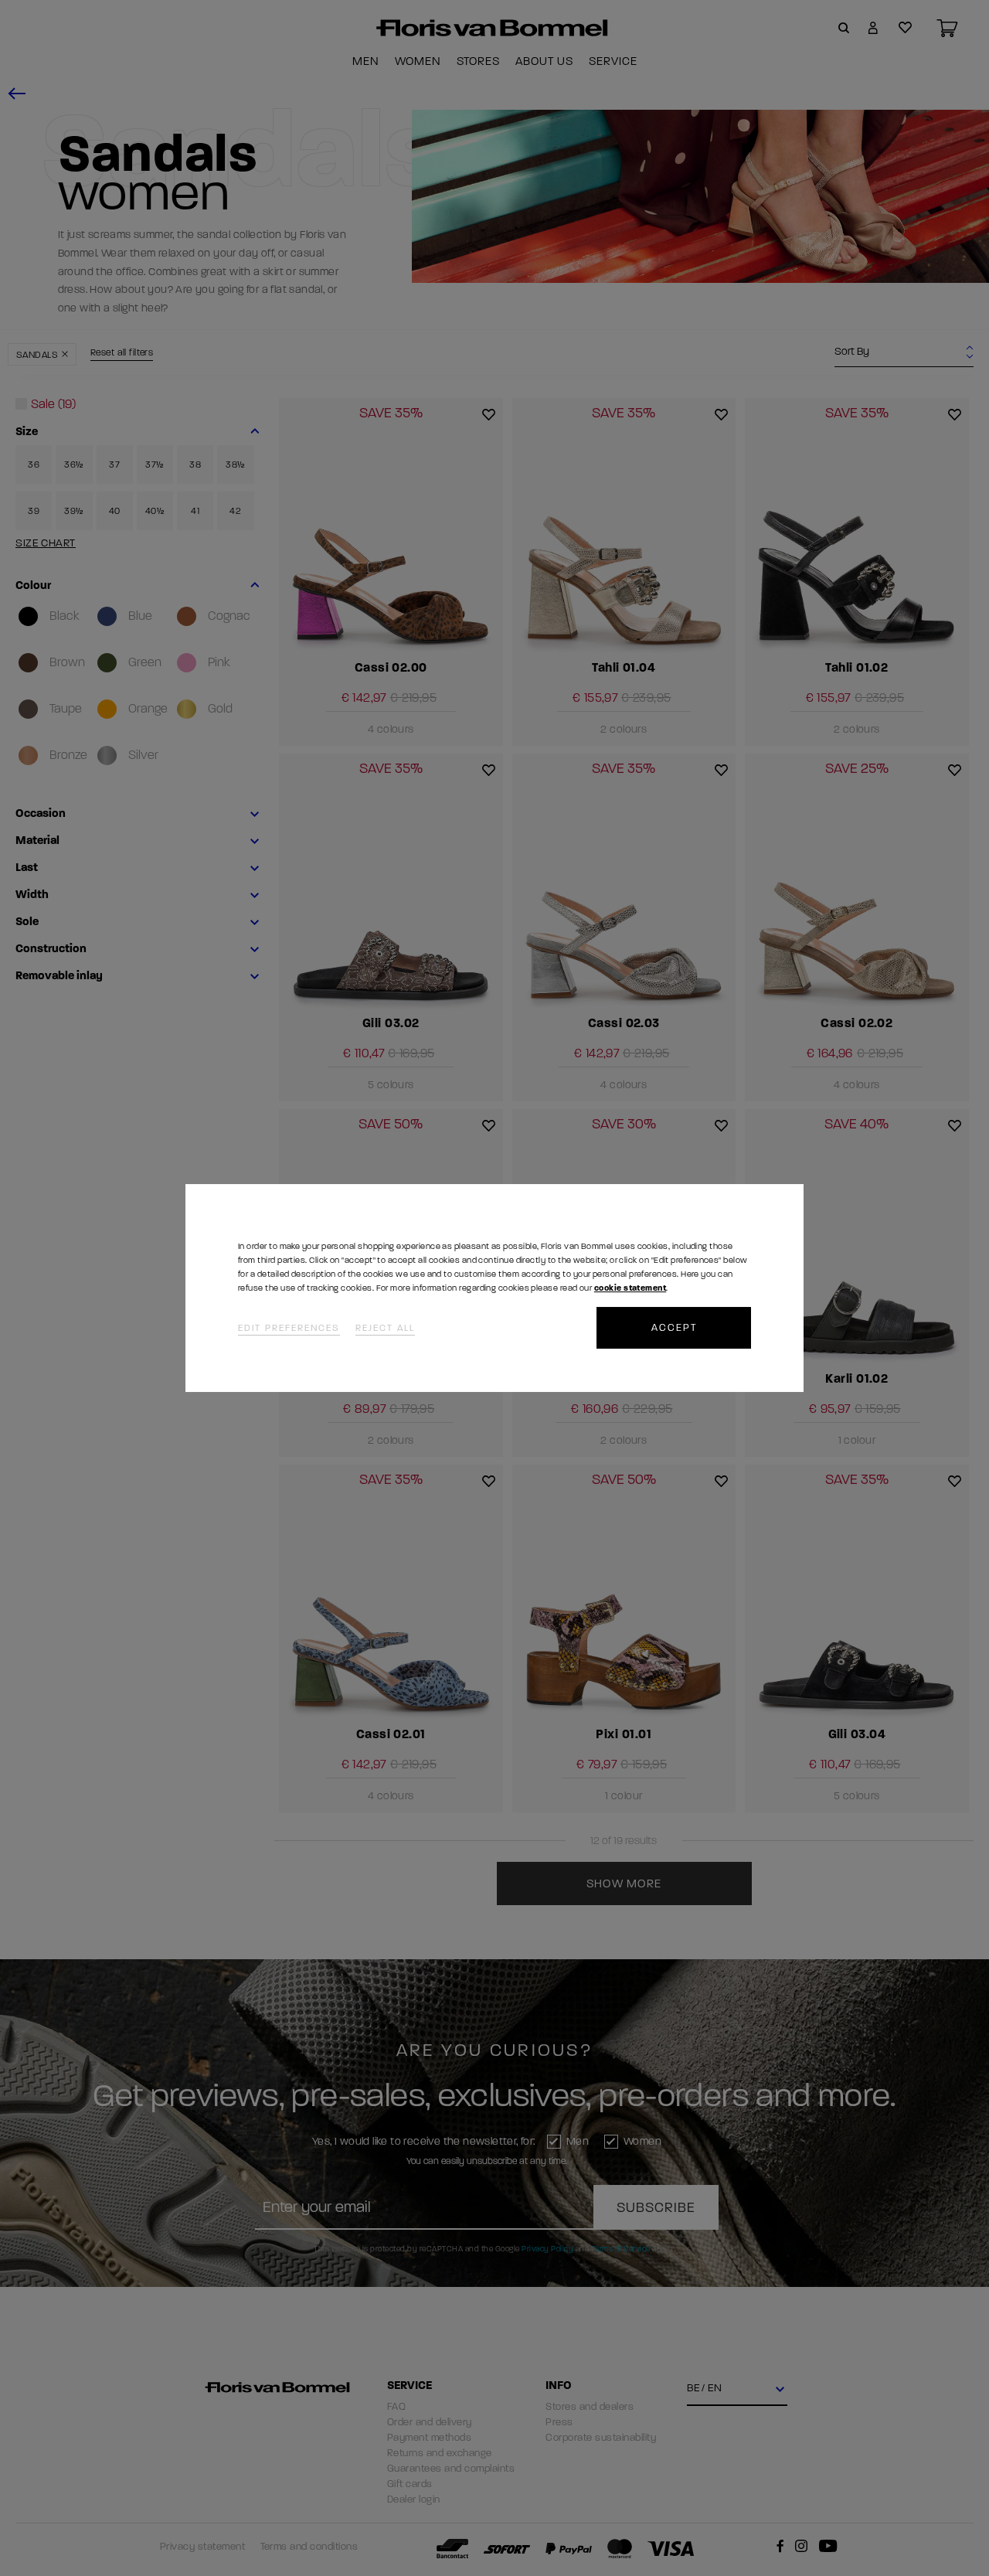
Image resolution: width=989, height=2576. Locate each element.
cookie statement (630, 1288)
